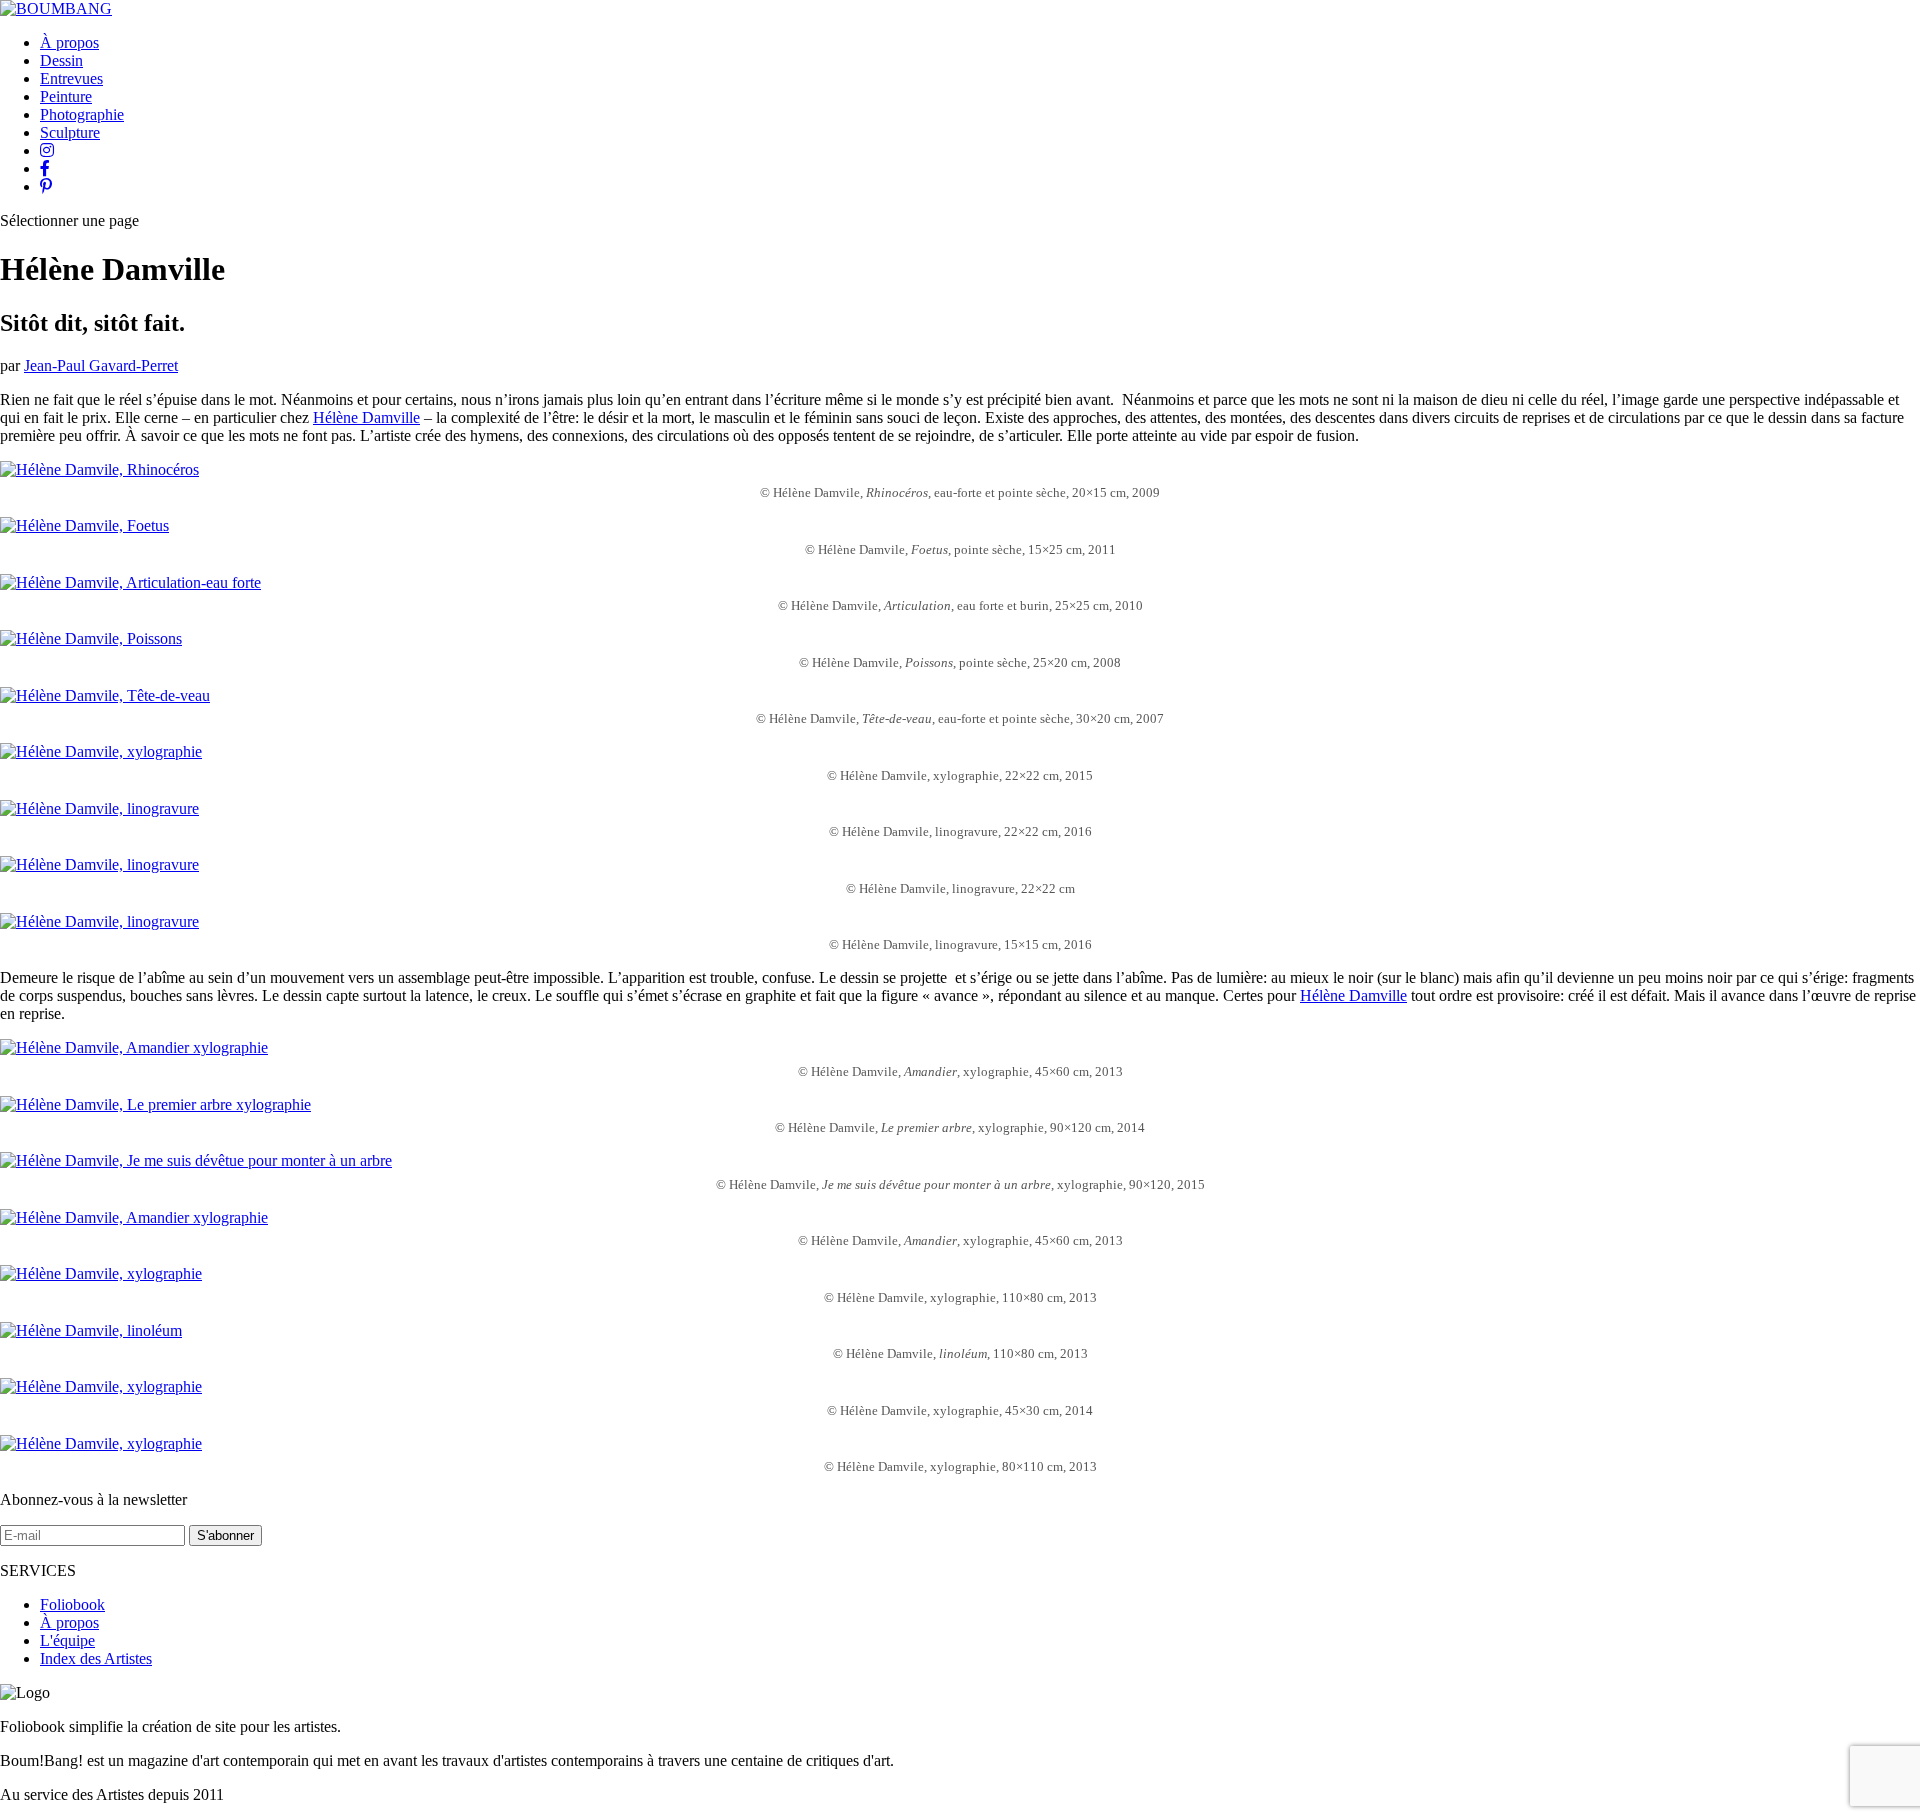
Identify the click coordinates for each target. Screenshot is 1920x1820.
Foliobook (72, 1604)
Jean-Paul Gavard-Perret (101, 365)
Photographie (82, 114)
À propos (69, 42)
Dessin (61, 60)
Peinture (66, 96)
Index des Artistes (96, 1658)
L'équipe (67, 1640)
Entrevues (71, 78)
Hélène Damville (366, 417)
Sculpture (70, 132)
